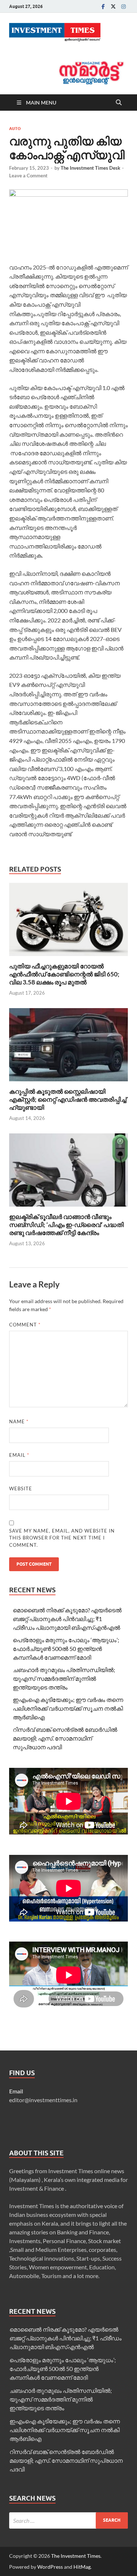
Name (19, 1421)
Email (19, 1455)
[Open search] (119, 103)
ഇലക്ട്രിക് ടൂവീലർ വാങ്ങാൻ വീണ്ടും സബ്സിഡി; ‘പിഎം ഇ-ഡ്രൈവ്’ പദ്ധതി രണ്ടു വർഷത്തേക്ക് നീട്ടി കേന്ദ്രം (66, 1225)
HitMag (82, 2567)
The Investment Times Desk (90, 168)
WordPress (50, 2567)
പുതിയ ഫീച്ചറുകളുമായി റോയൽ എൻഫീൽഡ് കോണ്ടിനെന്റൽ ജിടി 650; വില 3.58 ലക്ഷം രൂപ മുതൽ (64, 974)
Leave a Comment (28, 176)
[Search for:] (68, 2520)
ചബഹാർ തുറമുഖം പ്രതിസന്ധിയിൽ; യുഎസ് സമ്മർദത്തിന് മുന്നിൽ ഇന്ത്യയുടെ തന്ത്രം (64, 1678)
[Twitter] (113, 6)
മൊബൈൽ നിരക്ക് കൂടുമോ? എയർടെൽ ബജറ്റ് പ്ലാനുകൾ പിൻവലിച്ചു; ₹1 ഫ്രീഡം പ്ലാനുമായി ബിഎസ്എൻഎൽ (67, 1619)
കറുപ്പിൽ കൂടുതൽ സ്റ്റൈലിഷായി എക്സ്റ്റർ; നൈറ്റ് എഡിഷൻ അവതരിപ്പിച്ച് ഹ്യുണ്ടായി (68, 1099)
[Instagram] (123, 6)
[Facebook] (103, 6)
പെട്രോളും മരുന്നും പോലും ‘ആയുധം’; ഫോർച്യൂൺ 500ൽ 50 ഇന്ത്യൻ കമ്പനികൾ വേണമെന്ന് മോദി (66, 1649)
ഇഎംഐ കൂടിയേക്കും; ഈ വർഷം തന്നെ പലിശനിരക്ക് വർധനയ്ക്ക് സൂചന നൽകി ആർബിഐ (68, 1708)
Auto (15, 129)
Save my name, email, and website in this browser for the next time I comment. (62, 1538)
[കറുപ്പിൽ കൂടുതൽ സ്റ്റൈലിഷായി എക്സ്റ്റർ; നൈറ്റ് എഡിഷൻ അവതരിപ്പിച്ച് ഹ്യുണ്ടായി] (68, 1047)
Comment (25, 1325)
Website (21, 1488)
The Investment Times (76, 2556)
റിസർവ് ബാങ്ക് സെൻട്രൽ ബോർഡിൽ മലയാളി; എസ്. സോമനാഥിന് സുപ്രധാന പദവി (65, 1738)
